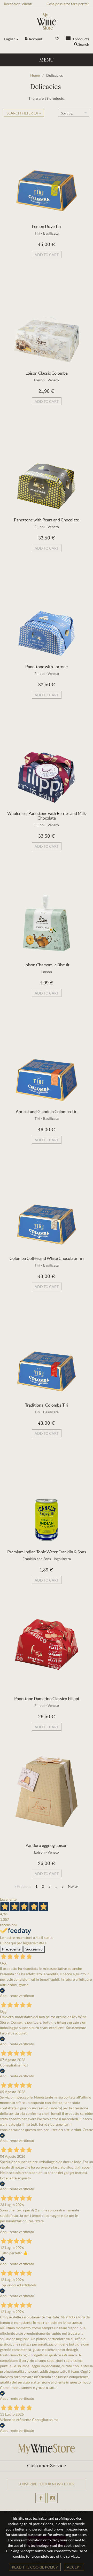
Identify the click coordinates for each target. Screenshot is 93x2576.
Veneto (53, 380)
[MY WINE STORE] (47, 21)
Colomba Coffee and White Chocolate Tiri (47, 1258)
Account (35, 39)
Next (72, 1886)
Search (84, 44)
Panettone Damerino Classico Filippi (47, 1699)
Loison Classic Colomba (47, 373)
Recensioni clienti (18, 4)
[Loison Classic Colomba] (47, 319)
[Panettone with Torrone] (47, 613)
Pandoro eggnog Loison (47, 1845)
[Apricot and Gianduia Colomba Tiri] (47, 1058)
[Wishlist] (57, 39)
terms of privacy (43, 2504)
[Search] (76, 44)
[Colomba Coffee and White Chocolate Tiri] (47, 1204)
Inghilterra (62, 1559)
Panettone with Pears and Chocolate (47, 520)
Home (35, 75)
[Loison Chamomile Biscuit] (47, 911)
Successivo (34, 1949)
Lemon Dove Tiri (47, 226)
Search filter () (22, 113)
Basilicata (51, 233)
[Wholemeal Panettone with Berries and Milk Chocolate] (47, 759)
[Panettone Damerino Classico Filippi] (47, 1645)
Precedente (11, 1949)
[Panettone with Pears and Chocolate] (47, 466)
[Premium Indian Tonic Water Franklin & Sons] (47, 1498)
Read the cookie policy (35, 2567)
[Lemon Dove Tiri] (47, 172)
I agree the (34, 2504)
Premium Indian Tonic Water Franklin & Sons (47, 1552)
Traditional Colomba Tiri (47, 1405)
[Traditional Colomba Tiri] (47, 1351)
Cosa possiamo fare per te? (68, 4)
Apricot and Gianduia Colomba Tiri (47, 1112)
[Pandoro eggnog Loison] (47, 1791)
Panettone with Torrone (47, 667)
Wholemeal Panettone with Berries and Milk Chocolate (47, 816)
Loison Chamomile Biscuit (47, 965)
